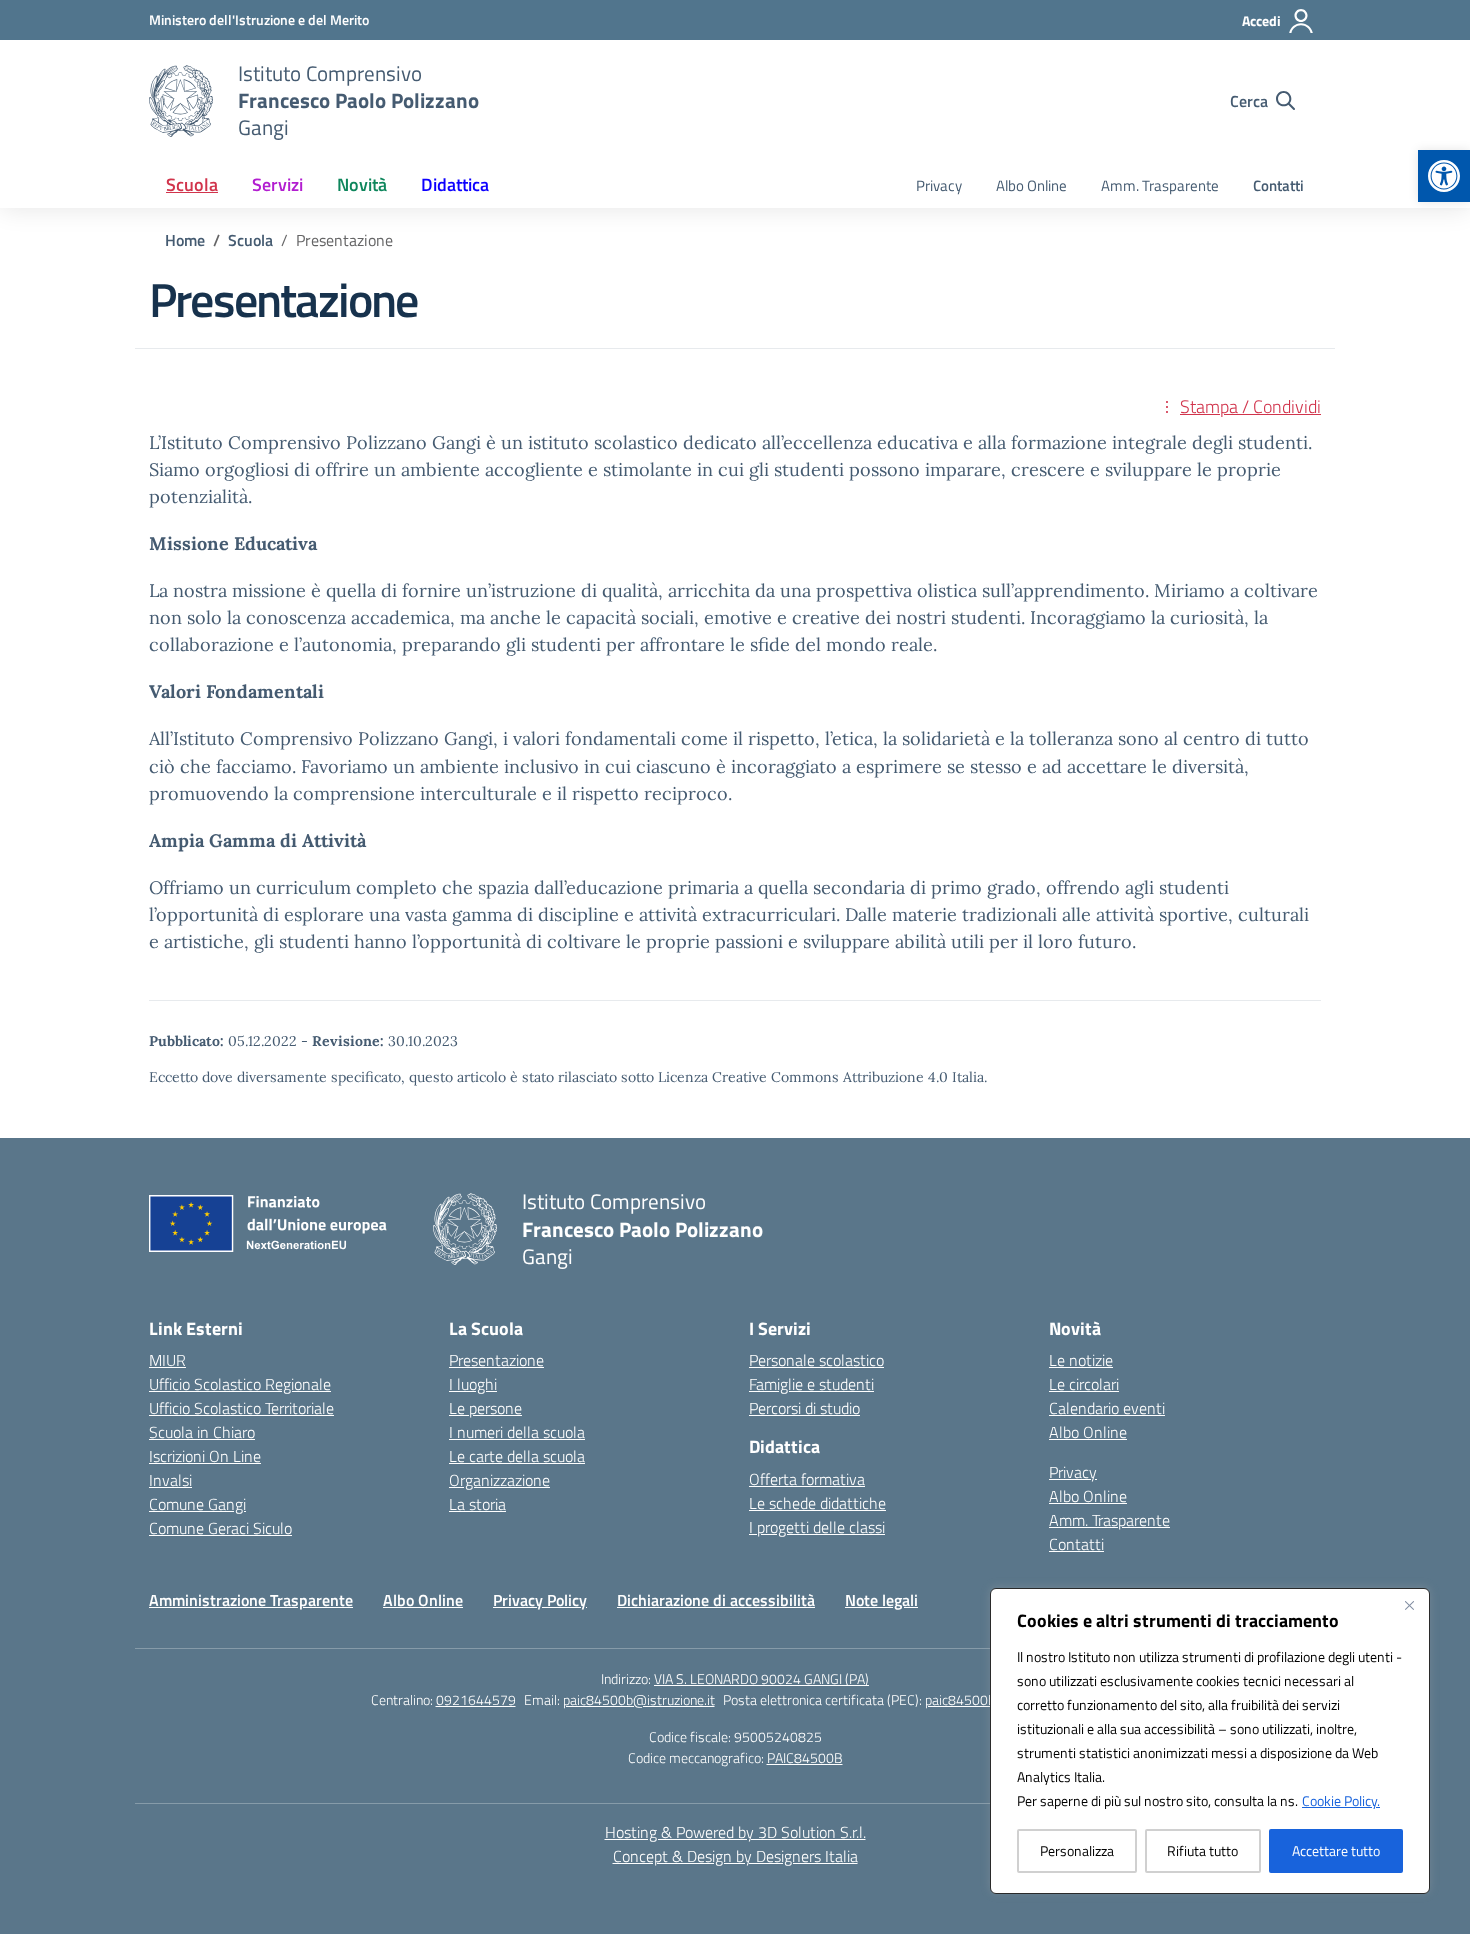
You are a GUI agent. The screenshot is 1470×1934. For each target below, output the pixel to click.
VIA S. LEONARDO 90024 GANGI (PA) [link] (761, 1678)
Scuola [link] (192, 184)
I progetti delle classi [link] (817, 1527)
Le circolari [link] (1084, 1384)
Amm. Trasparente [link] (1160, 185)
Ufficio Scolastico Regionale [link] (240, 1384)
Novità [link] (362, 184)
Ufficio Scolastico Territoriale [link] (241, 1408)
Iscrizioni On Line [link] (205, 1456)
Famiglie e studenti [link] (811, 1384)
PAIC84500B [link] (805, 1757)
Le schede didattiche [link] (817, 1503)
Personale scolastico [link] (816, 1360)
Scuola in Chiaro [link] (202, 1432)
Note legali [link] (881, 1600)
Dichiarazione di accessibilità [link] (716, 1600)
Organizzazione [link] (499, 1480)
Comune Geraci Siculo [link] (220, 1528)
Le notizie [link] (1081, 1360)
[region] (1210, 1741)
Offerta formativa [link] (807, 1479)
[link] (1444, 176)
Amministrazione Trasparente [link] (251, 1600)
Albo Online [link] (1031, 185)
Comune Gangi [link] (197, 1504)
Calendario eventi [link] (1107, 1408)
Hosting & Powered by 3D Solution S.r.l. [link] (735, 1832)
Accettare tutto (1336, 1850)
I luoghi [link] (473, 1384)
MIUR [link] (167, 1360)
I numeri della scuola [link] (517, 1432)
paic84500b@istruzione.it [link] (639, 1699)
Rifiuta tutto (1202, 1850)
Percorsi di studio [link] (804, 1408)
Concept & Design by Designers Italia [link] (735, 1856)
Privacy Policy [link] (540, 1600)
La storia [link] (477, 1504)
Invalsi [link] (170, 1480)
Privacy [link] (939, 185)
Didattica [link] (455, 184)
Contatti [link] (1278, 185)
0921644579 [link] (476, 1699)
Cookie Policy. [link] (1341, 1800)
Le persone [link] (485, 1408)
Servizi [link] (277, 184)
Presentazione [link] (496, 1360)
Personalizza (1077, 1850)
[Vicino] (1409, 1605)
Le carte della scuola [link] (517, 1456)
